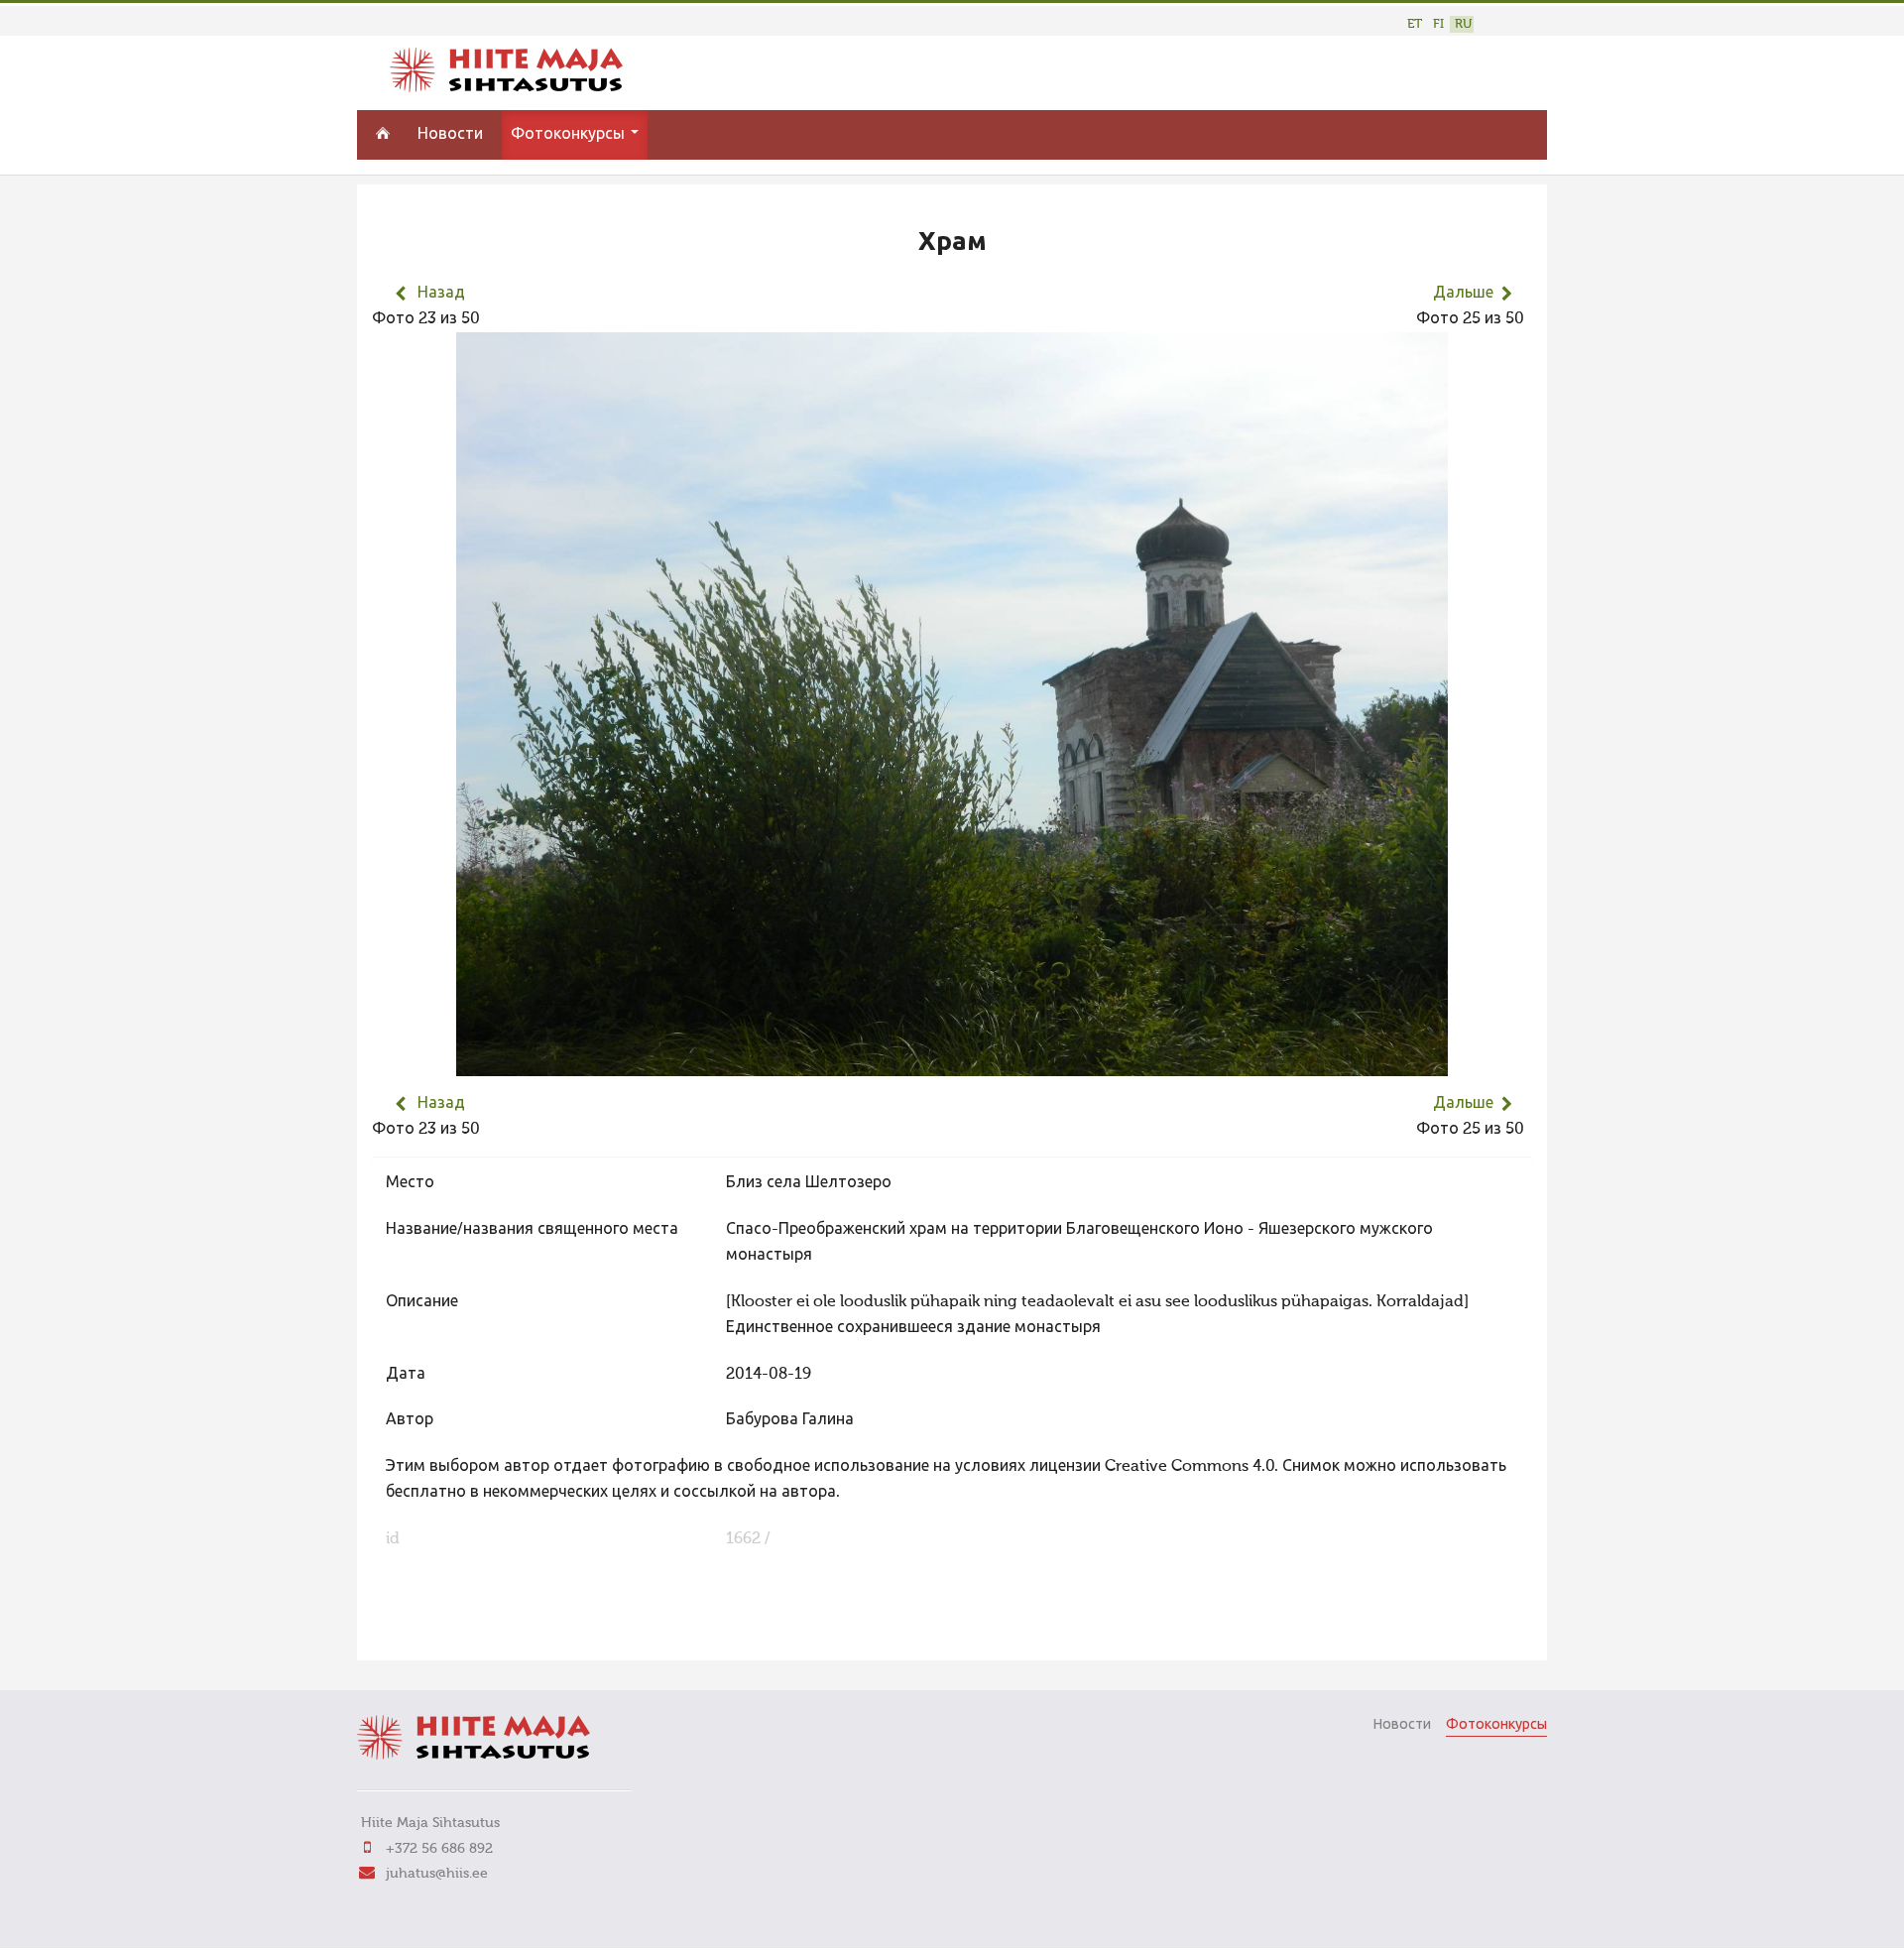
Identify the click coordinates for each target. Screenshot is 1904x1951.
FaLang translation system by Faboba (442, 1633)
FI (1438, 24)
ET (1415, 24)
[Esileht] (506, 88)
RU (1463, 24)
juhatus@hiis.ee (437, 1874)
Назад (441, 294)
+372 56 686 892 (439, 1849)
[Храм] (952, 1063)
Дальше (1463, 294)
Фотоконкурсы (570, 135)
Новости (450, 135)
